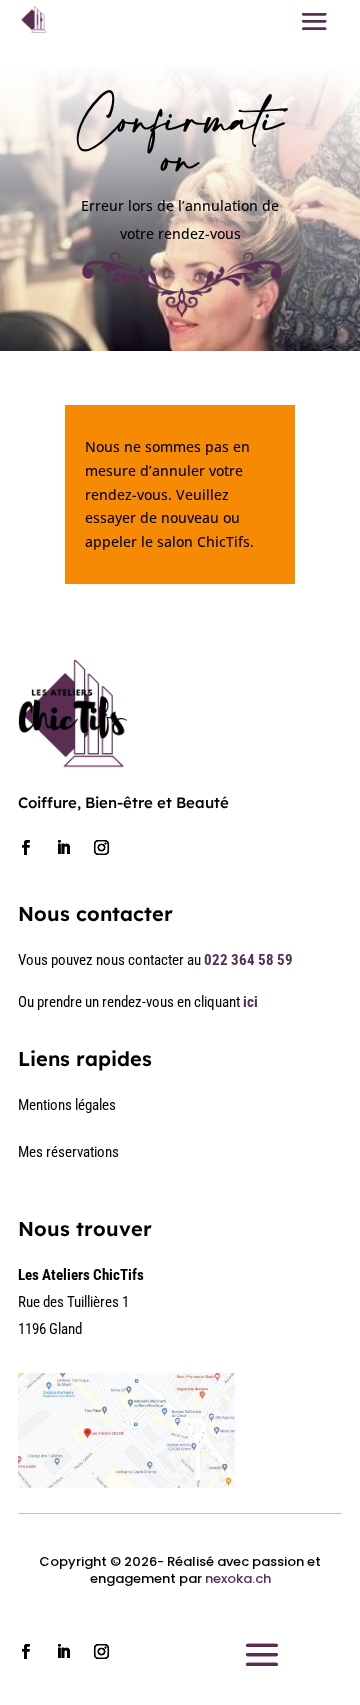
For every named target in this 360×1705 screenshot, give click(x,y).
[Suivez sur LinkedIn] (63, 848)
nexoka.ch (238, 1578)
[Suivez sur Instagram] (101, 848)
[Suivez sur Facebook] (25, 848)
